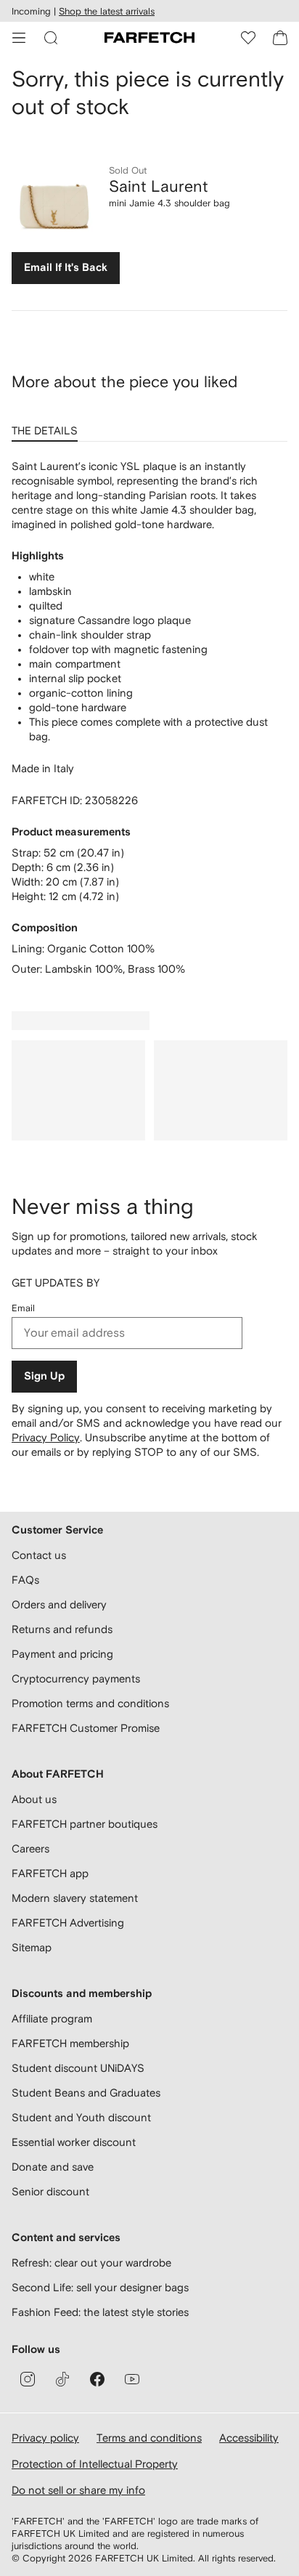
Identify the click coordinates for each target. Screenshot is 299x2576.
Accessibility (249, 2438)
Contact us (39, 1555)
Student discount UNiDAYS (78, 2068)
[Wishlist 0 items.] (248, 38)
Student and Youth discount (81, 2117)
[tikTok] (62, 2379)
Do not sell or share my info (78, 2490)
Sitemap (32, 1947)
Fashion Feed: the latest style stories (100, 2312)
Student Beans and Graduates (86, 2093)
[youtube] (132, 2379)
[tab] (48, 426)
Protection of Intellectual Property (95, 2464)
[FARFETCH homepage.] (149, 38)
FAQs (25, 1580)
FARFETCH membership (70, 2043)
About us (34, 1799)
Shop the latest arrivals (107, 11)
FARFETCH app (50, 1873)
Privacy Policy (46, 1437)
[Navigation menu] (19, 38)
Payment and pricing (62, 1654)
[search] (51, 38)
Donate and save (53, 2167)
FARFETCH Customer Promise (86, 1728)
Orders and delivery (59, 1604)
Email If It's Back (66, 268)
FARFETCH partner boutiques (85, 1824)
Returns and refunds (62, 1629)
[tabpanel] (149, 718)
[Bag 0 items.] (280, 38)
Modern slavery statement (75, 1898)
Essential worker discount (74, 2142)
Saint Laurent (159, 186)
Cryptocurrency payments (76, 1678)
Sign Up (44, 1376)
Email (23, 1308)
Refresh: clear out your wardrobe (91, 2263)
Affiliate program (52, 2018)
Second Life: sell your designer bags (100, 2287)
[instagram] (28, 2379)
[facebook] (97, 2379)
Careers (30, 1848)
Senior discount (50, 2191)
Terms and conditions (149, 2438)
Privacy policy (45, 2438)
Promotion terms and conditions (90, 1703)
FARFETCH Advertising (68, 1923)
